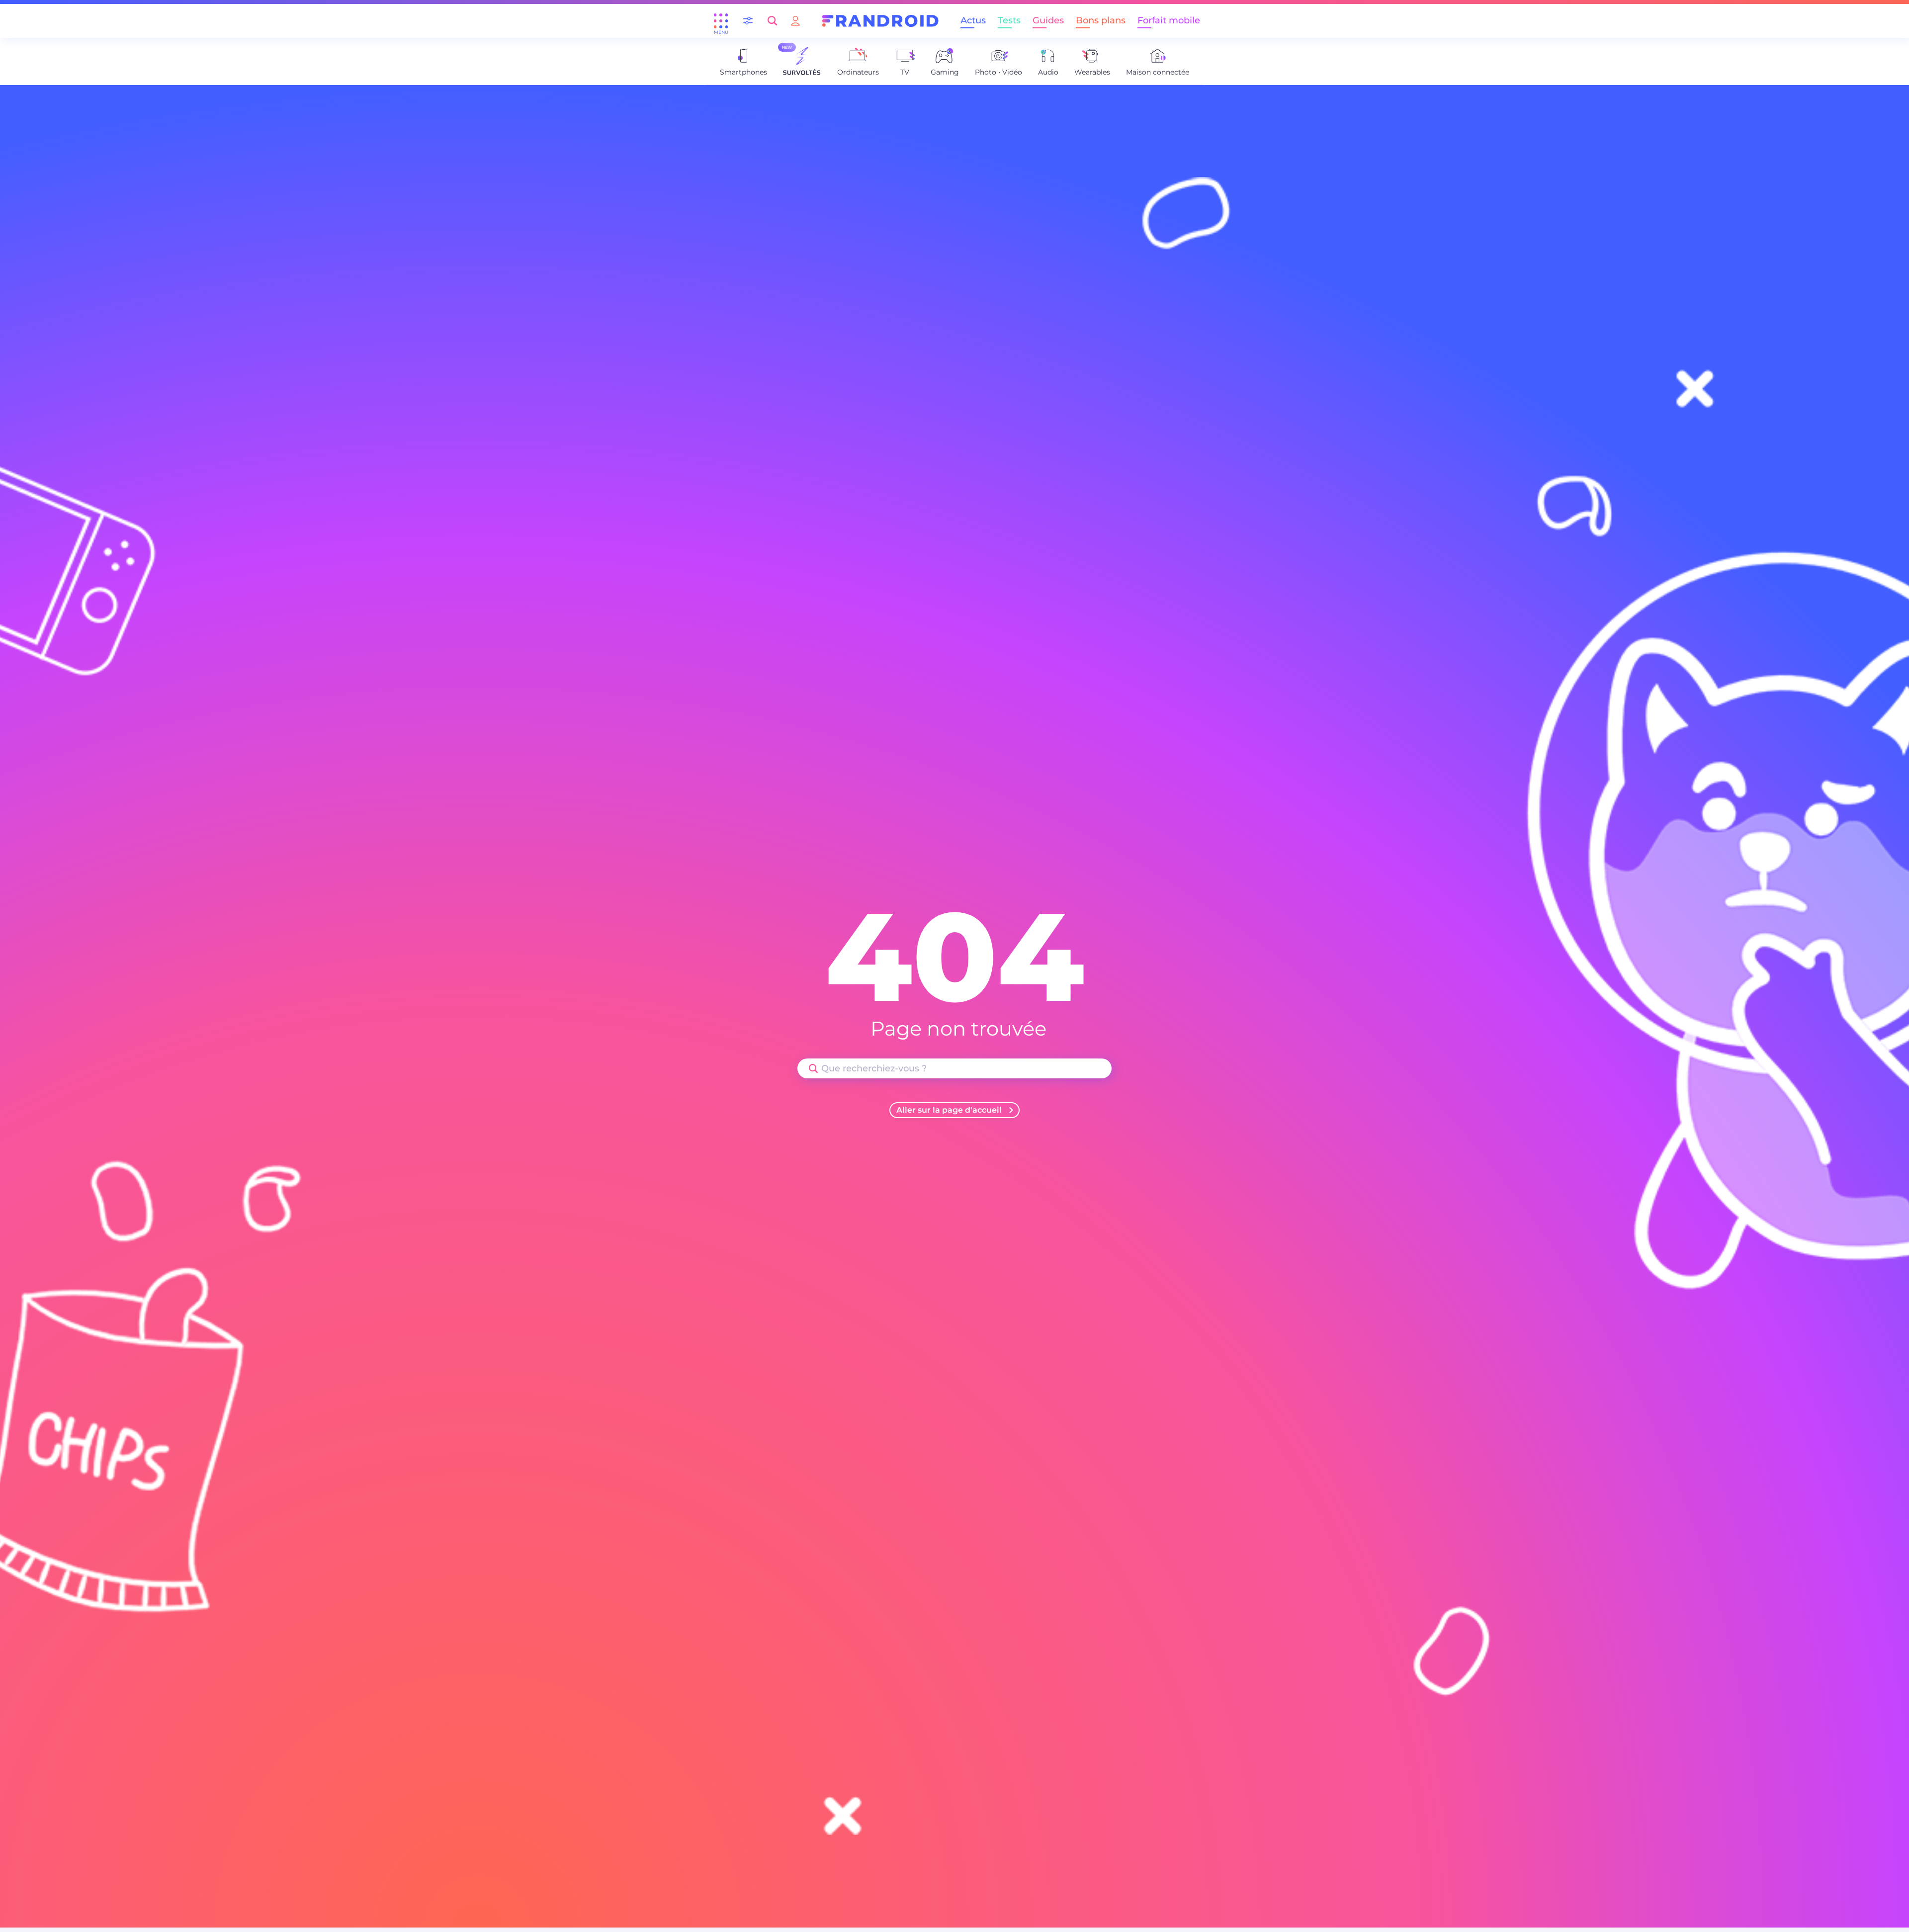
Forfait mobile (1169, 20)
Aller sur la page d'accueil (949, 1110)
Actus (973, 20)
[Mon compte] (795, 21)
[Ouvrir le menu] (721, 21)
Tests (1009, 20)
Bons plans (1101, 20)
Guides (1048, 20)
